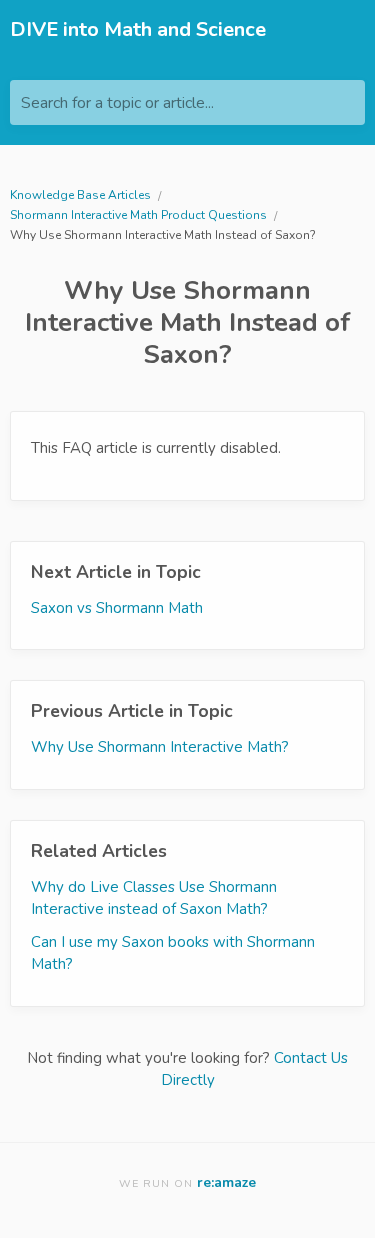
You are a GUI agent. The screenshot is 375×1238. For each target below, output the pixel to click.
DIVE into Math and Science (138, 29)
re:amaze (226, 1182)
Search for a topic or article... (117, 103)
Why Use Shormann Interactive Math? (160, 747)
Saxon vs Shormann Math (117, 608)
